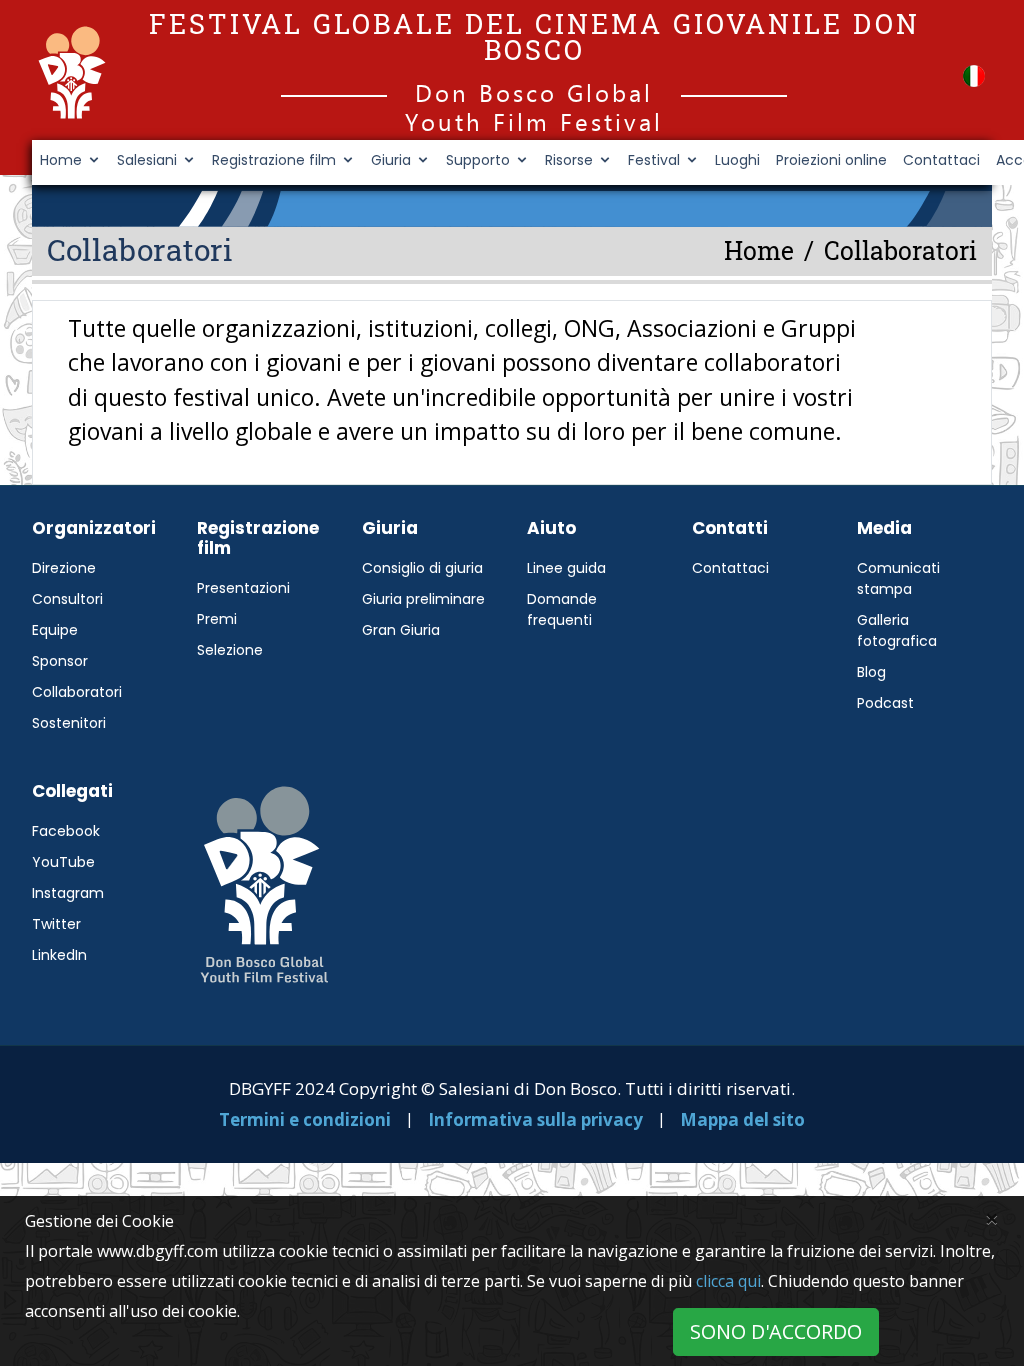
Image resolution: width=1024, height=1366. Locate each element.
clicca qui (728, 1281)
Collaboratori (77, 692)
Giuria (391, 160)
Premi (217, 619)
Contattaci (941, 160)
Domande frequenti (562, 609)
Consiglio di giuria (422, 568)
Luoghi (737, 160)
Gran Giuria (401, 630)
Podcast (885, 703)
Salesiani (147, 160)
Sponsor (60, 661)
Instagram (68, 893)
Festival (654, 160)
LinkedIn (59, 955)
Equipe (55, 630)
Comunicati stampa (898, 578)
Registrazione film (274, 160)
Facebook (66, 831)
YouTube (63, 862)
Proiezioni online (831, 160)
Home (61, 160)
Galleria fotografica (897, 630)
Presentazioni (243, 588)
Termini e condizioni (305, 1119)
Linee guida (566, 568)
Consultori (67, 599)
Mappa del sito (742, 1119)
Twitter (56, 924)
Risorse (569, 160)
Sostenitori (69, 723)
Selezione (230, 650)
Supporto (478, 160)
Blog (871, 672)
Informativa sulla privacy (537, 1119)
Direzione (64, 568)
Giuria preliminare (423, 599)
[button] (974, 75)
